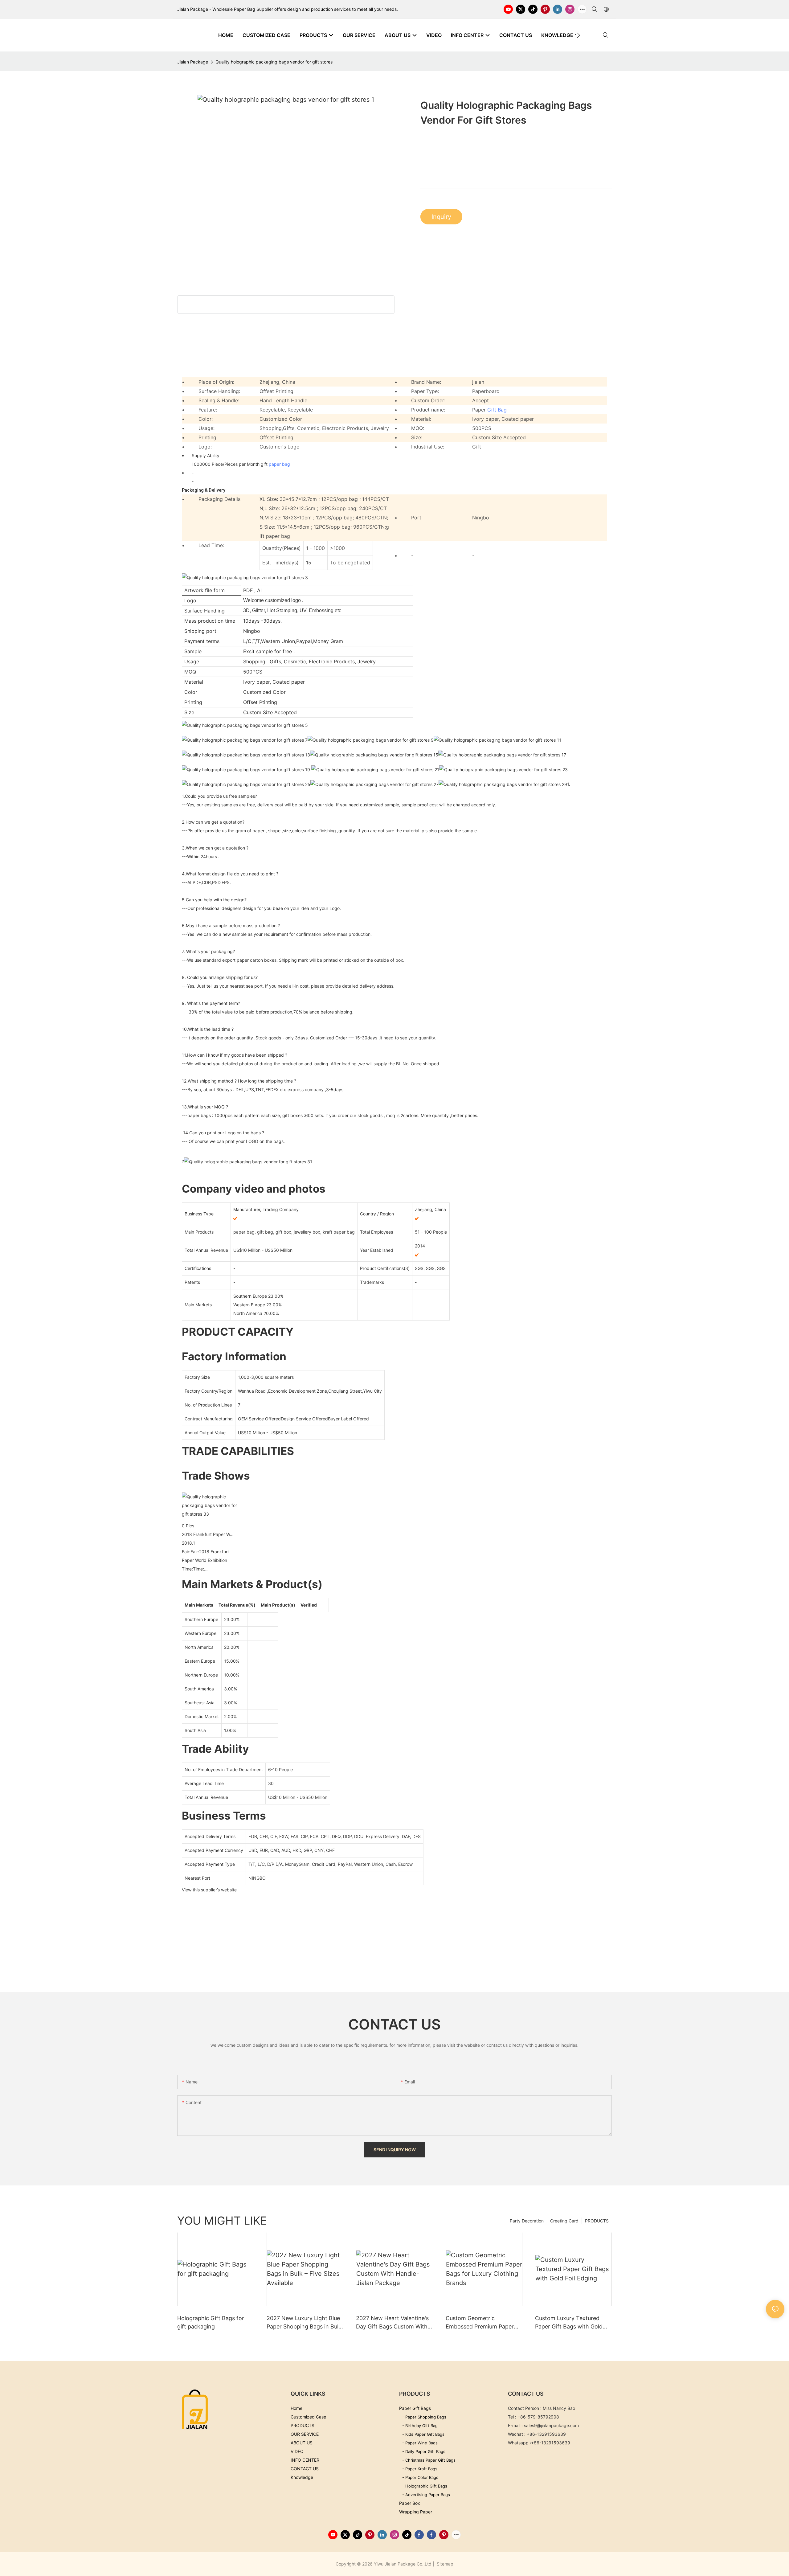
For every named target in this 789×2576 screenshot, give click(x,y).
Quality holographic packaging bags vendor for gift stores (274, 62)
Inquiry (441, 217)
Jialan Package (193, 62)
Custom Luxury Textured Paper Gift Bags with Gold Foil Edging (569, 2323)
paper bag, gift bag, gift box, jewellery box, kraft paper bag (294, 1232)
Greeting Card (564, 2221)
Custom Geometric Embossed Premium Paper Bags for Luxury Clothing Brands (480, 2323)
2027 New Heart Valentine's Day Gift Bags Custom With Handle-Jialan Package (392, 2323)
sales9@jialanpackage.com (551, 2425)
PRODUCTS (597, 2221)
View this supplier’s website (209, 1890)
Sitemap (444, 2564)
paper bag (279, 464)
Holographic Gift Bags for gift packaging (211, 2322)
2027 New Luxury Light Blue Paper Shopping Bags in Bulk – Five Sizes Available (304, 2323)
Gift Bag (497, 410)
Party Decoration (527, 2221)
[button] (578, 35)
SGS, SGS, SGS (430, 1268)
